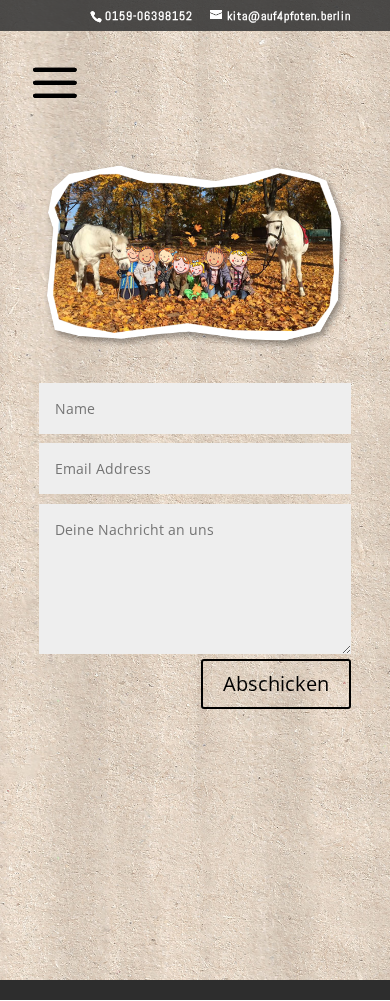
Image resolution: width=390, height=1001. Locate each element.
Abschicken (276, 683)
